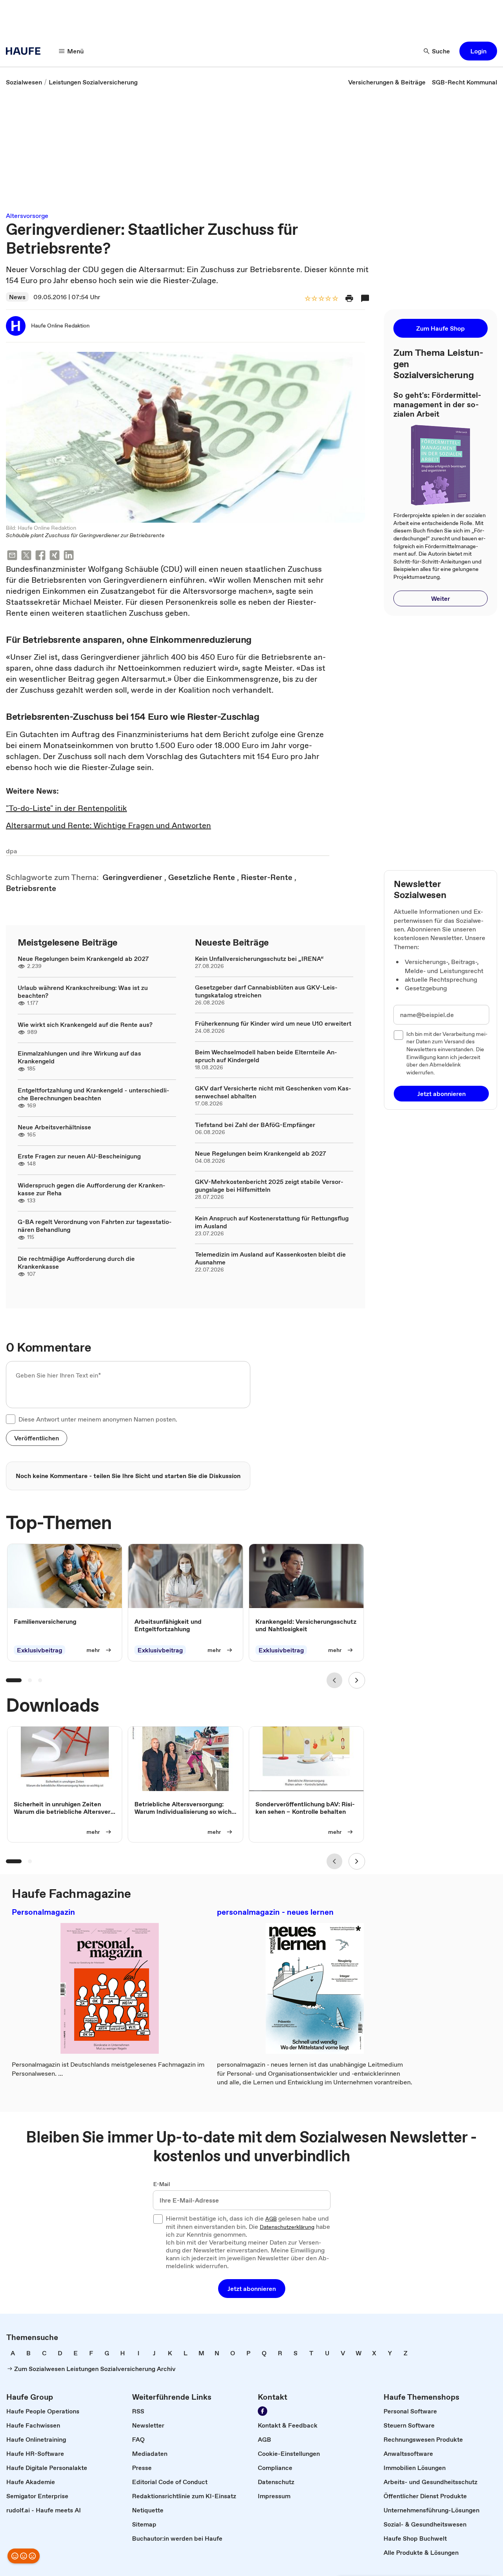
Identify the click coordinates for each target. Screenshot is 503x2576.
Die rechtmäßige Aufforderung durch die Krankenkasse (76, 1262)
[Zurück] (334, 1680)
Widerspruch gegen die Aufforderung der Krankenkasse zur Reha (92, 1189)
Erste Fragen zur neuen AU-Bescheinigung (79, 1156)
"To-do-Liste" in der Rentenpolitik (66, 808)
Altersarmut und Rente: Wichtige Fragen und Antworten (108, 825)
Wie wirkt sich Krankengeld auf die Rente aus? (85, 1025)
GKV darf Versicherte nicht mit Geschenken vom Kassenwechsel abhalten (273, 1092)
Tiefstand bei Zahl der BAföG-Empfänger (255, 1125)
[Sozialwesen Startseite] (26, 51)
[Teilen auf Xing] (55, 556)
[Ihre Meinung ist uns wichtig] (24, 2556)
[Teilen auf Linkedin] (69, 556)
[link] (24, 82)
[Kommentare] (365, 298)
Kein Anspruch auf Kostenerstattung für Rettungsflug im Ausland (272, 1222)
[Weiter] (357, 1680)
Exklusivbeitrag (39, 1650)
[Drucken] (349, 298)
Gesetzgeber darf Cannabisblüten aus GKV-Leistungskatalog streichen (266, 991)
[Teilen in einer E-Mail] (12, 556)
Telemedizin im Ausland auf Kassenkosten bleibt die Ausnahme (270, 1258)
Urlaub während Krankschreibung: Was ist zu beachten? (83, 992)
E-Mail (162, 2184)
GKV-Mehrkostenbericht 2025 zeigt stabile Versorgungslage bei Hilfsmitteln (269, 1186)
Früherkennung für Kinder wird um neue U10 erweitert (273, 1023)
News (17, 297)
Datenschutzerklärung (287, 2227)
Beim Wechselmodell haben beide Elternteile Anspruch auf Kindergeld (266, 1056)
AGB (271, 2219)
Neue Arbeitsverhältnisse (54, 1127)
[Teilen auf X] (26, 556)
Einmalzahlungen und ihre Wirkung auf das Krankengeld (79, 1057)
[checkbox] (11, 1419)
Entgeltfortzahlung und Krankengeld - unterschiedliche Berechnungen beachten (94, 1094)
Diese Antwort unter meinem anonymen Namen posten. (98, 1419)
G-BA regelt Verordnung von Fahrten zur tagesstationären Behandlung (95, 1226)
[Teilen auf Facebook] (40, 556)
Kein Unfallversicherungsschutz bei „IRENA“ (259, 959)
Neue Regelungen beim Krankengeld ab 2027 (83, 959)
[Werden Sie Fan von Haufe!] (263, 2411)
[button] (478, 51)
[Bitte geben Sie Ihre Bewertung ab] (335, 299)
